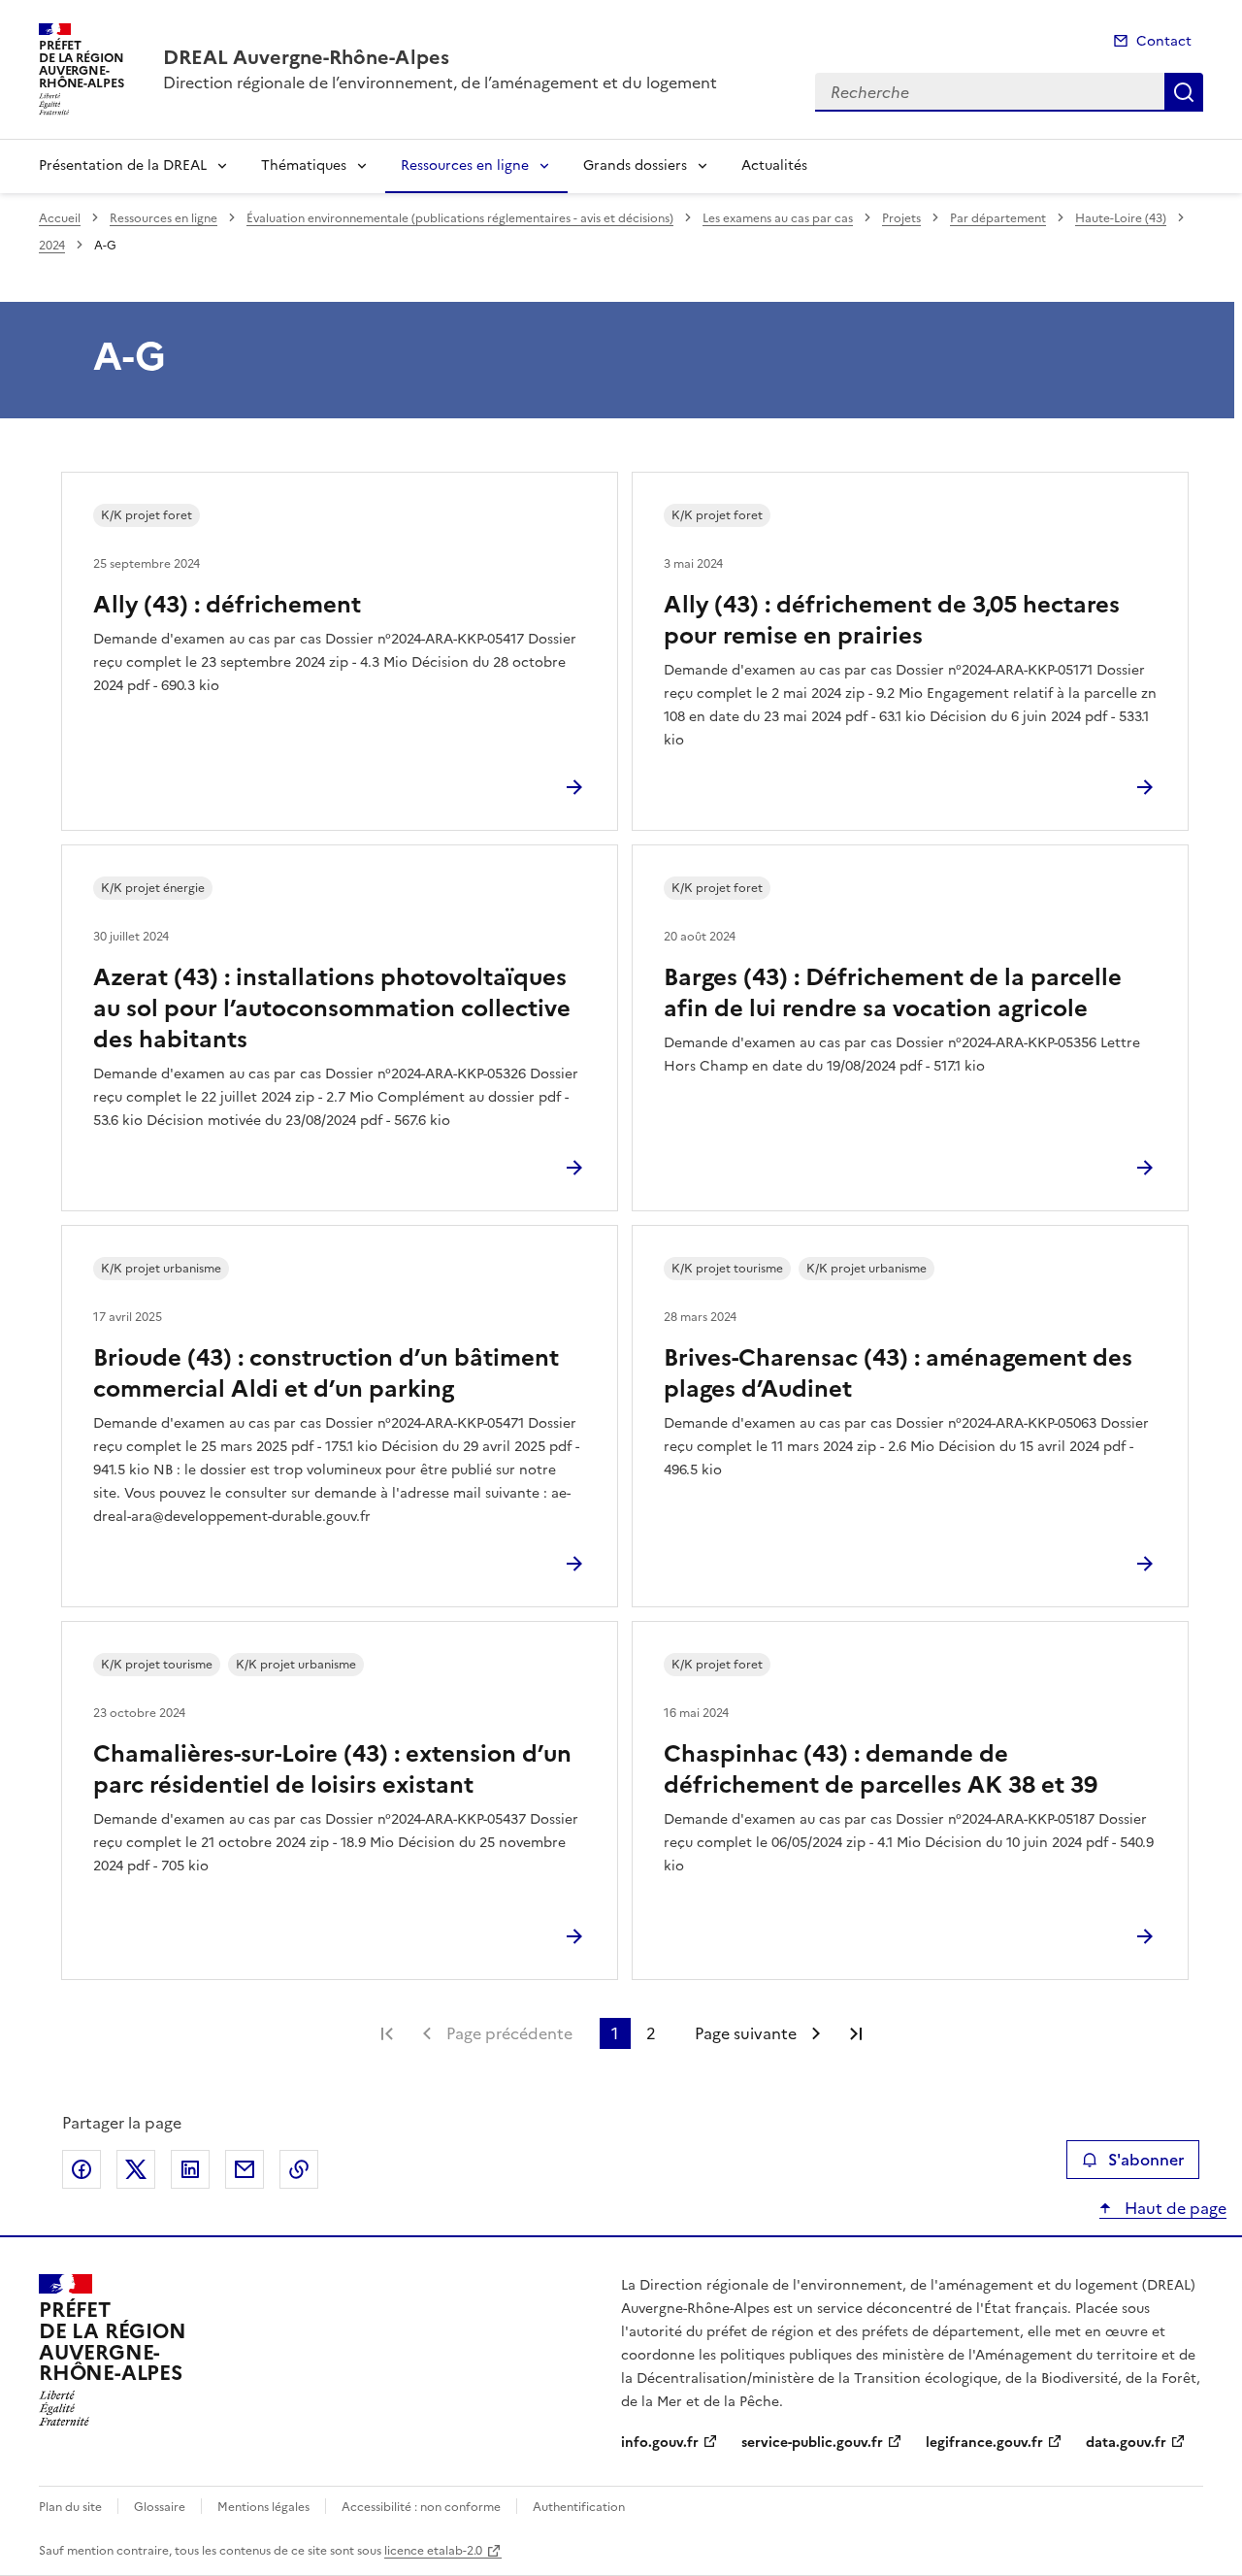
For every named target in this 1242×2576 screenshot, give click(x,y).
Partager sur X (136, 2169)
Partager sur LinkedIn (190, 2169)
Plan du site (70, 2507)
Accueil (60, 218)
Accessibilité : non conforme (421, 2507)
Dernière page (856, 2033)
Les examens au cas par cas (778, 218)
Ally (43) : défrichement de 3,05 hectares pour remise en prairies (892, 620)
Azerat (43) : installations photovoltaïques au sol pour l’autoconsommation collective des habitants (332, 1008)
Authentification (579, 2507)
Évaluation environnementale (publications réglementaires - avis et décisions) (460, 218)
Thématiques (304, 165)
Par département (998, 218)
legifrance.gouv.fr (984, 2443)
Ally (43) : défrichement (227, 605)
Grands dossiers (635, 165)
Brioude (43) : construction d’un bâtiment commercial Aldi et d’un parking (326, 1373)
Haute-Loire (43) (1121, 218)
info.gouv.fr (660, 2443)
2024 (52, 246)
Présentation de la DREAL (123, 165)
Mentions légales (263, 2507)
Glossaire (160, 2507)
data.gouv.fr (1126, 2443)
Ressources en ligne (465, 165)
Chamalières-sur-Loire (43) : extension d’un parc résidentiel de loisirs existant (332, 1769)
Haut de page (1174, 2208)
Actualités (774, 165)
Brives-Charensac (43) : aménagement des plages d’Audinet (898, 1373)
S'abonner (1146, 2160)
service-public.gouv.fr (812, 2443)
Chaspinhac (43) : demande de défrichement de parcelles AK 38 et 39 (881, 1769)
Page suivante (746, 2033)
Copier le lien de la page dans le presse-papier (299, 2169)
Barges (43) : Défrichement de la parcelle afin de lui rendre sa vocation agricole (893, 993)
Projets (901, 218)
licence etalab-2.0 (433, 2551)
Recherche (1184, 92)
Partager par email (245, 2169)
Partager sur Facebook (82, 2169)
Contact (1164, 41)
